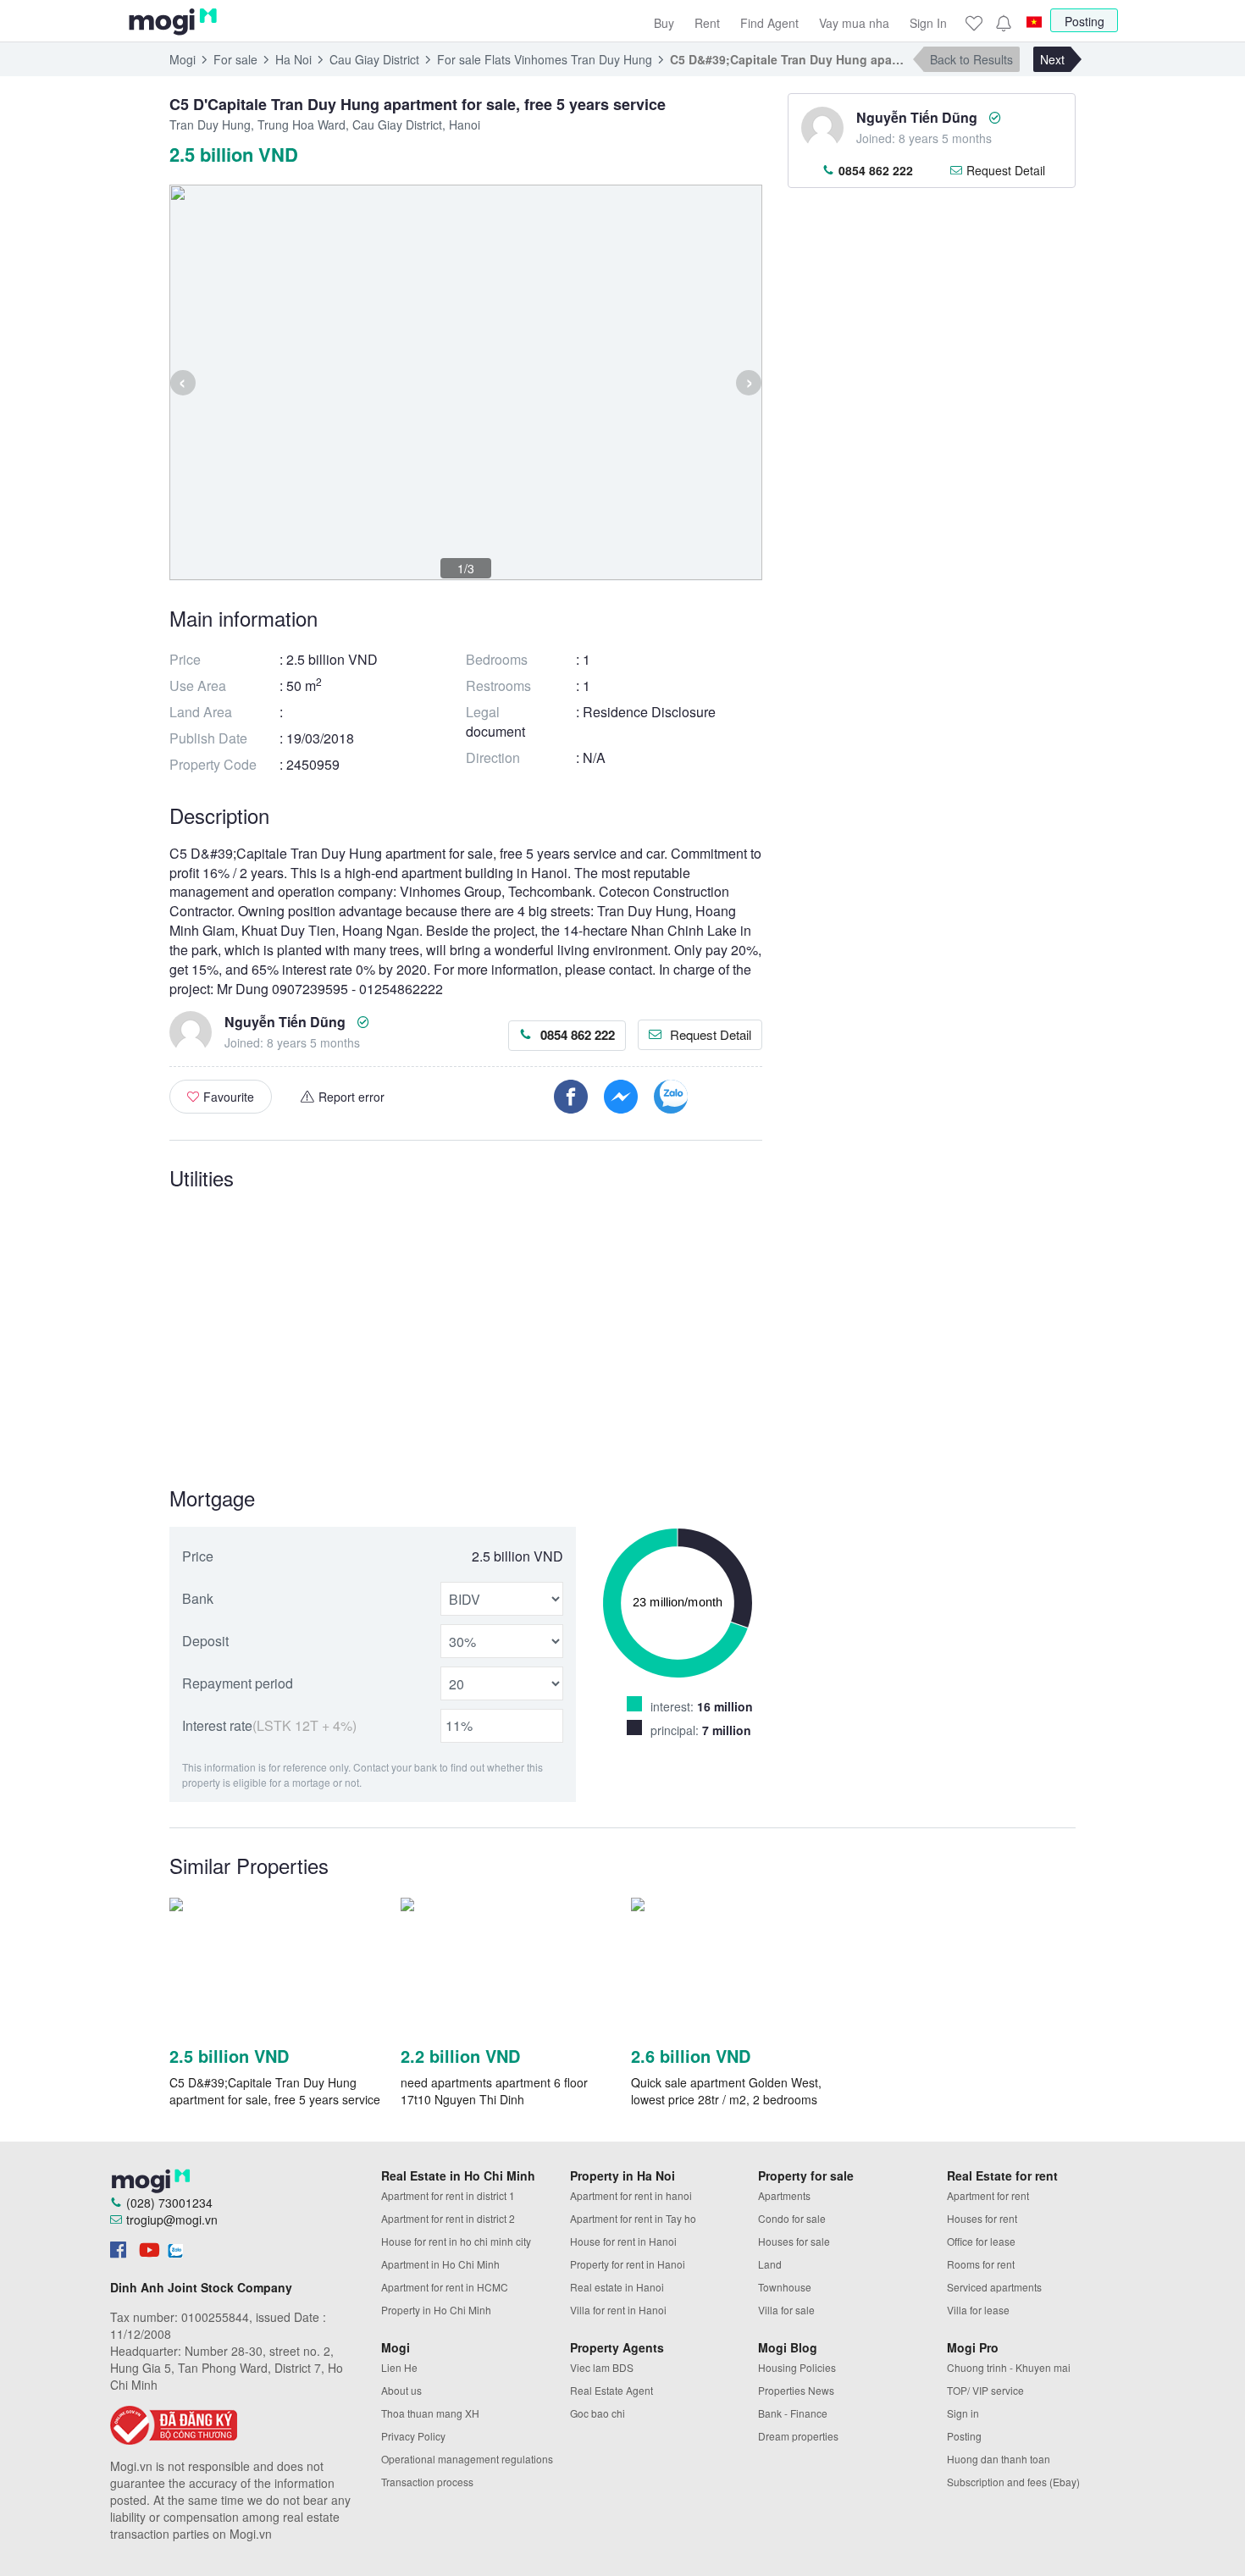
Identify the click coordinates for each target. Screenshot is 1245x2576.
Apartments (784, 2195)
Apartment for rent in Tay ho (633, 2218)
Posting (1085, 21)
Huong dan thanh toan (999, 2459)
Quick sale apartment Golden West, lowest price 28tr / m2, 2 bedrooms (726, 2091)
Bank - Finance (793, 2413)
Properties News (796, 2390)
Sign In (928, 23)
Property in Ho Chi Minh (436, 2310)
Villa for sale (786, 2310)
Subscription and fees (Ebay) (1013, 2482)
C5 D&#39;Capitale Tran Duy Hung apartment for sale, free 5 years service (275, 2091)
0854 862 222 (578, 1035)
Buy (664, 23)
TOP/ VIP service (985, 2390)
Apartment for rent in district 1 (448, 2195)
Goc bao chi (598, 2413)
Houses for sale (794, 2241)
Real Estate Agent (611, 2390)
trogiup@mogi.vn (172, 2219)
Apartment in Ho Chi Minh (440, 2264)
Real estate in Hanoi (617, 2287)
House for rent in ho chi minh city (456, 2241)
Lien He (399, 2367)
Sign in (963, 2413)
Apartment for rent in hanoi (631, 2195)
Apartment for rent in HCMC (445, 2287)
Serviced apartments (994, 2287)
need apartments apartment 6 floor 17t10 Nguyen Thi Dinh (494, 2091)
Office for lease (981, 2241)
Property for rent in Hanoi (628, 2264)
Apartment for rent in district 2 (448, 2218)
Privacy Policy (413, 2436)
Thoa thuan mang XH (430, 2413)
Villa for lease (978, 2310)
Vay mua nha (854, 23)
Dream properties (798, 2436)
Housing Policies (797, 2367)
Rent (707, 23)
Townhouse (785, 2287)
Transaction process (427, 2482)
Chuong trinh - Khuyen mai (1009, 2367)
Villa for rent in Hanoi (618, 2310)
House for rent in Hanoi (623, 2241)
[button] (1003, 23)
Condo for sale (792, 2218)
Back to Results (971, 59)
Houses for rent (982, 2218)
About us (401, 2390)
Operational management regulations (467, 2459)
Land (770, 2264)
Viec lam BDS (602, 2367)
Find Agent (769, 23)
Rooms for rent (981, 2264)
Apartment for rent (988, 2195)
